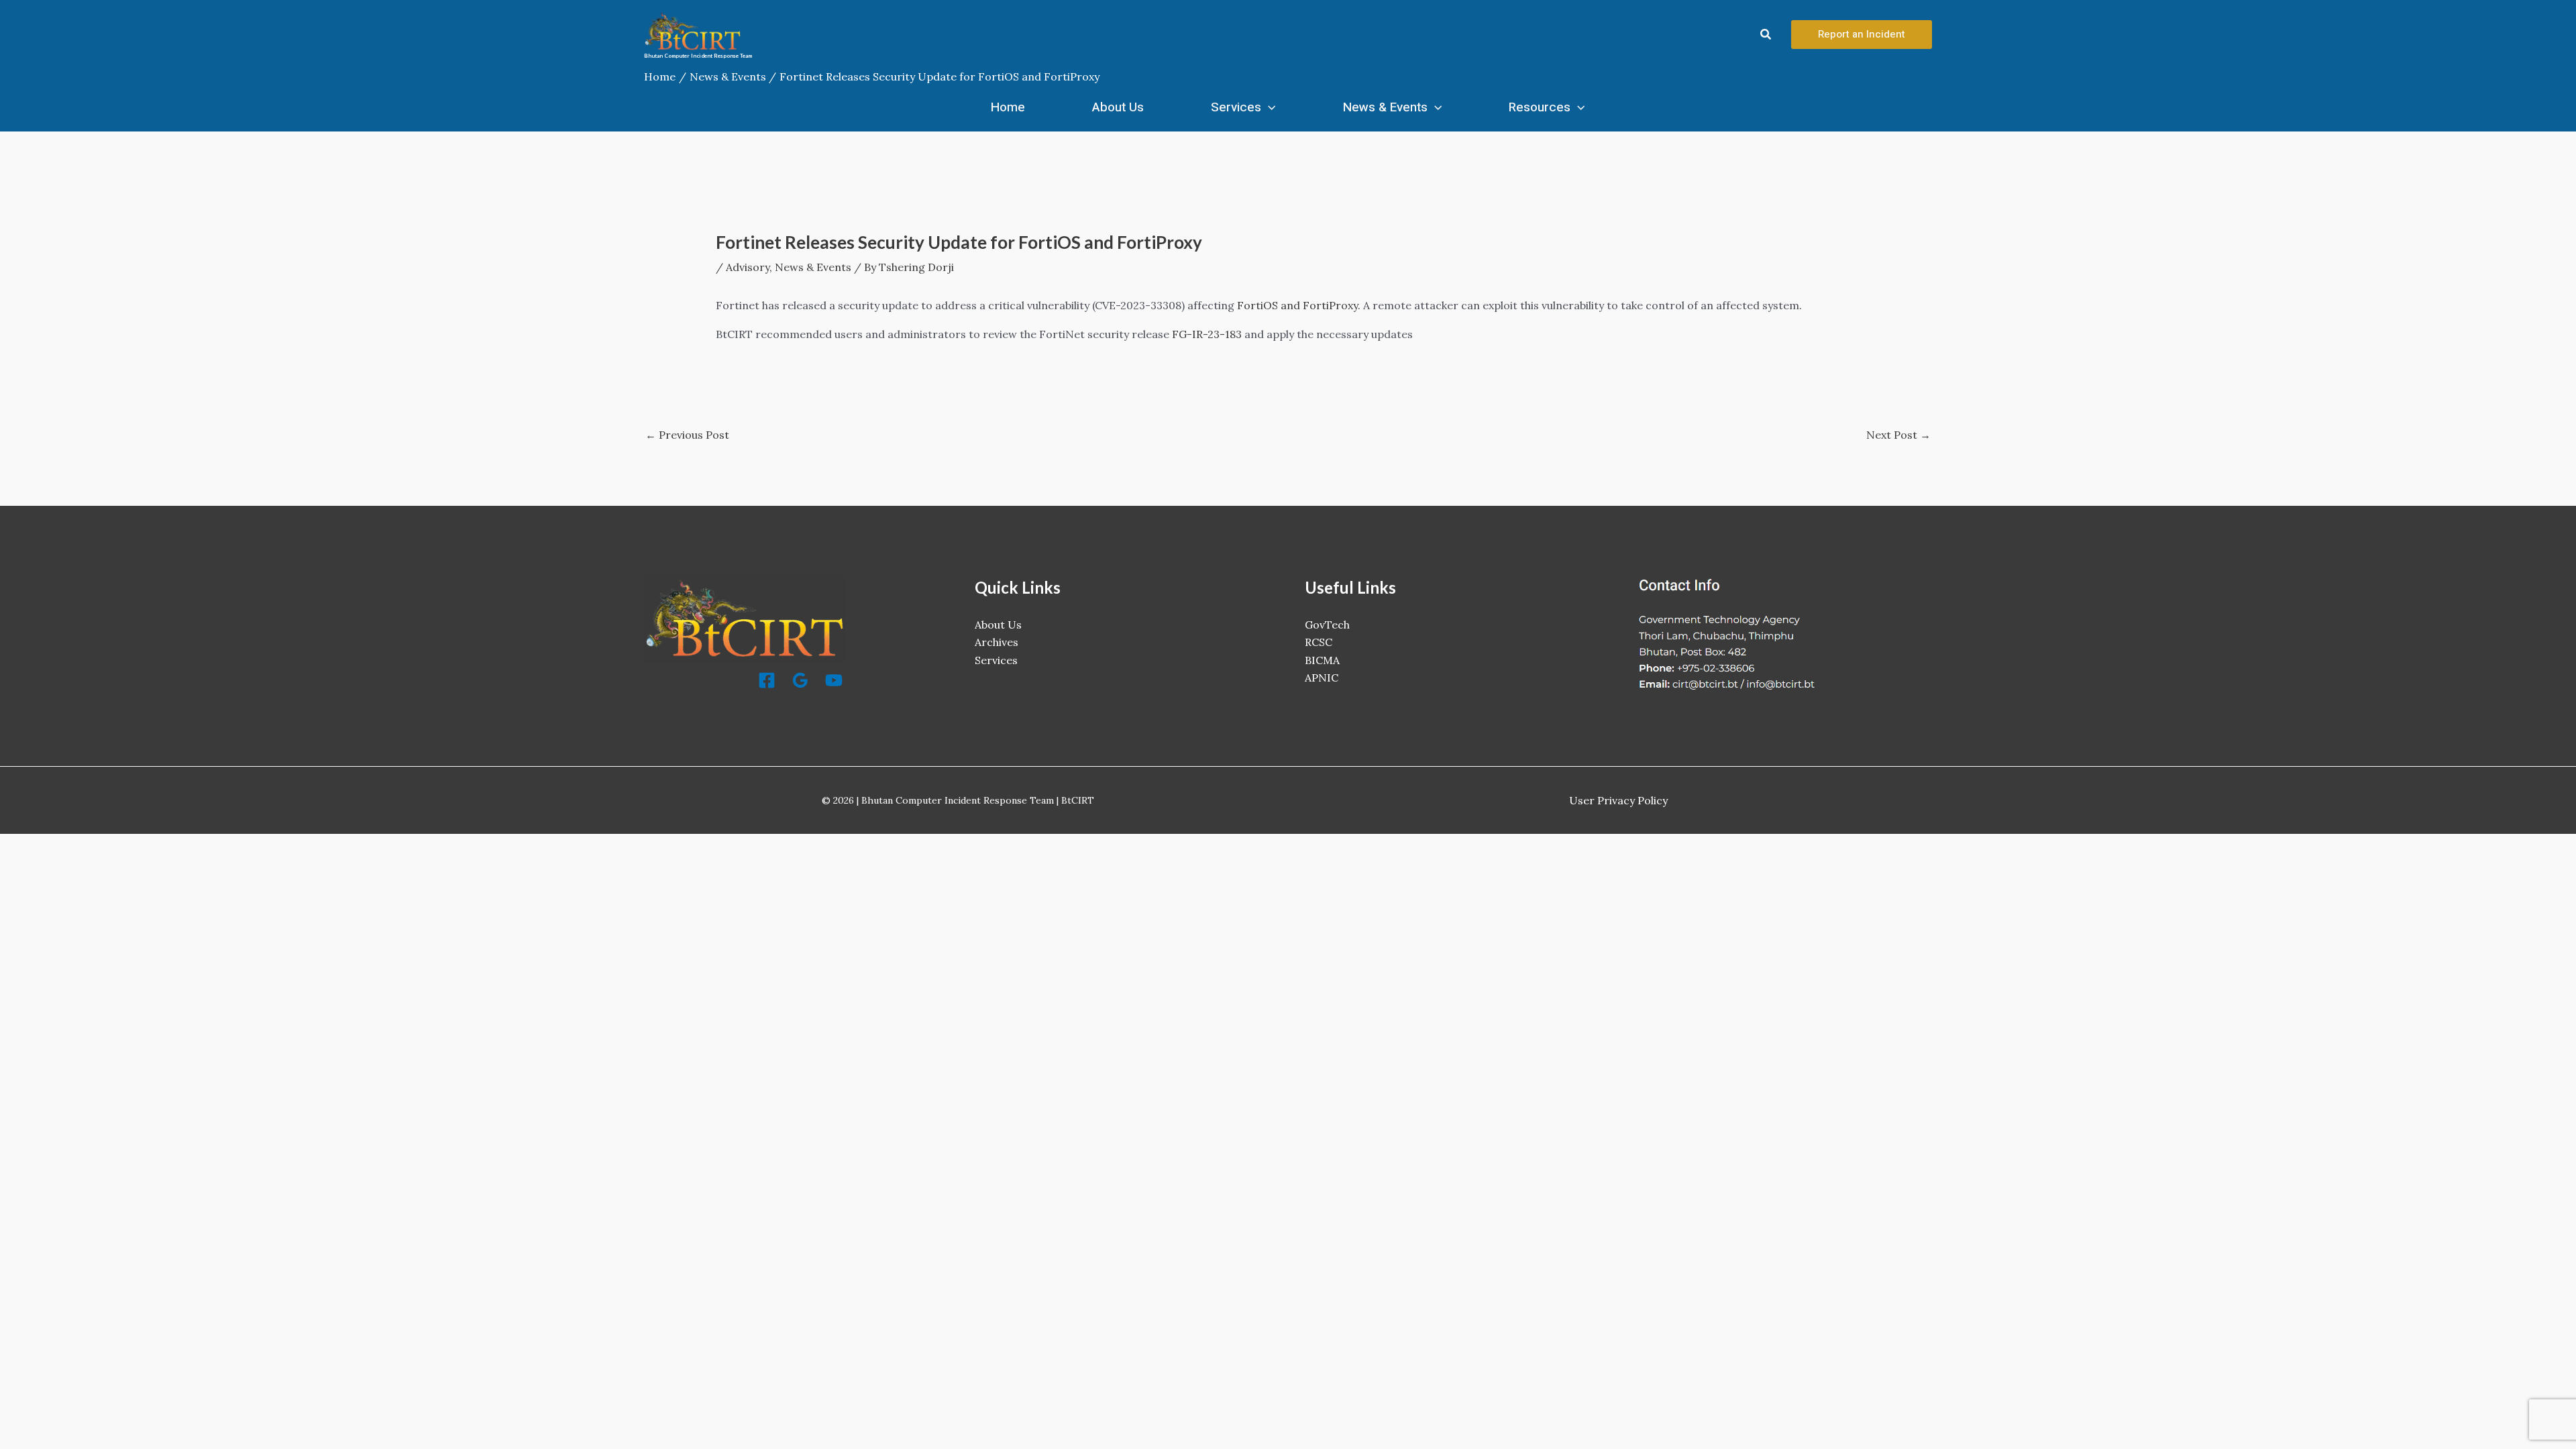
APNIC (1322, 678)
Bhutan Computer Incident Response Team (698, 56)
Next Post (1898, 435)
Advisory (748, 267)
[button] (1766, 35)
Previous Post (687, 435)
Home (1008, 107)
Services (1236, 107)
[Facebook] (767, 680)
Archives (997, 642)
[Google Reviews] (800, 680)
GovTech (1327, 625)
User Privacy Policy (1618, 800)
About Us (1118, 107)
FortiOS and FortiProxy (1297, 305)
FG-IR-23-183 (1207, 334)
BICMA (1322, 660)
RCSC (1319, 642)
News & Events (1385, 107)
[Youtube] (834, 680)
